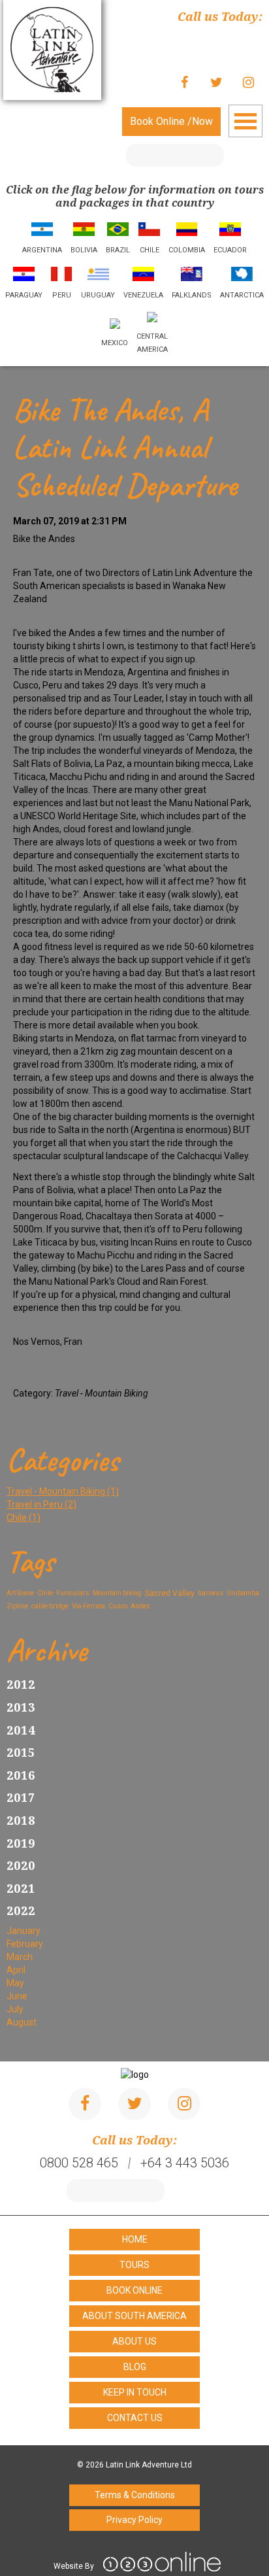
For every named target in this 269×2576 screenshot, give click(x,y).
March (20, 1957)
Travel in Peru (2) (41, 1504)
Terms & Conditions (135, 2495)
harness (211, 1593)
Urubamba (243, 1593)
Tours (134, 2265)
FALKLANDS (192, 295)
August (22, 2022)
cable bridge (50, 1606)
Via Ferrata (88, 1606)
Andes (140, 1606)
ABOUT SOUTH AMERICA (134, 2316)
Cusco (118, 1606)
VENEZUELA (143, 295)
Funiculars (73, 1593)
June (17, 1996)
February (25, 1944)
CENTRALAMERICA (152, 343)
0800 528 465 (223, 37)
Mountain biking (117, 1593)
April (16, 1970)
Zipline (17, 1606)
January (24, 1931)
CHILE (150, 250)
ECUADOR (230, 250)
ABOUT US (134, 2341)
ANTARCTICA (242, 295)
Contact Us (135, 2418)
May (15, 1983)
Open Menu (245, 121)
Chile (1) (24, 1517)
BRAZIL (118, 250)
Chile (45, 1593)
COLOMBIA (187, 250)
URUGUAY (98, 295)
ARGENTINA (42, 250)
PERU (62, 295)
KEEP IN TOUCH (135, 2392)
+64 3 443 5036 (218, 50)
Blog (135, 2367)
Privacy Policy (134, 2520)
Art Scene (20, 1593)
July (15, 2009)
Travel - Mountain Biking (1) (63, 1491)
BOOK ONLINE (134, 2290)
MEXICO (115, 343)
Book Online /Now (171, 121)
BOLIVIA (84, 250)
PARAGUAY (24, 295)
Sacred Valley (170, 1593)
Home (135, 2239)
